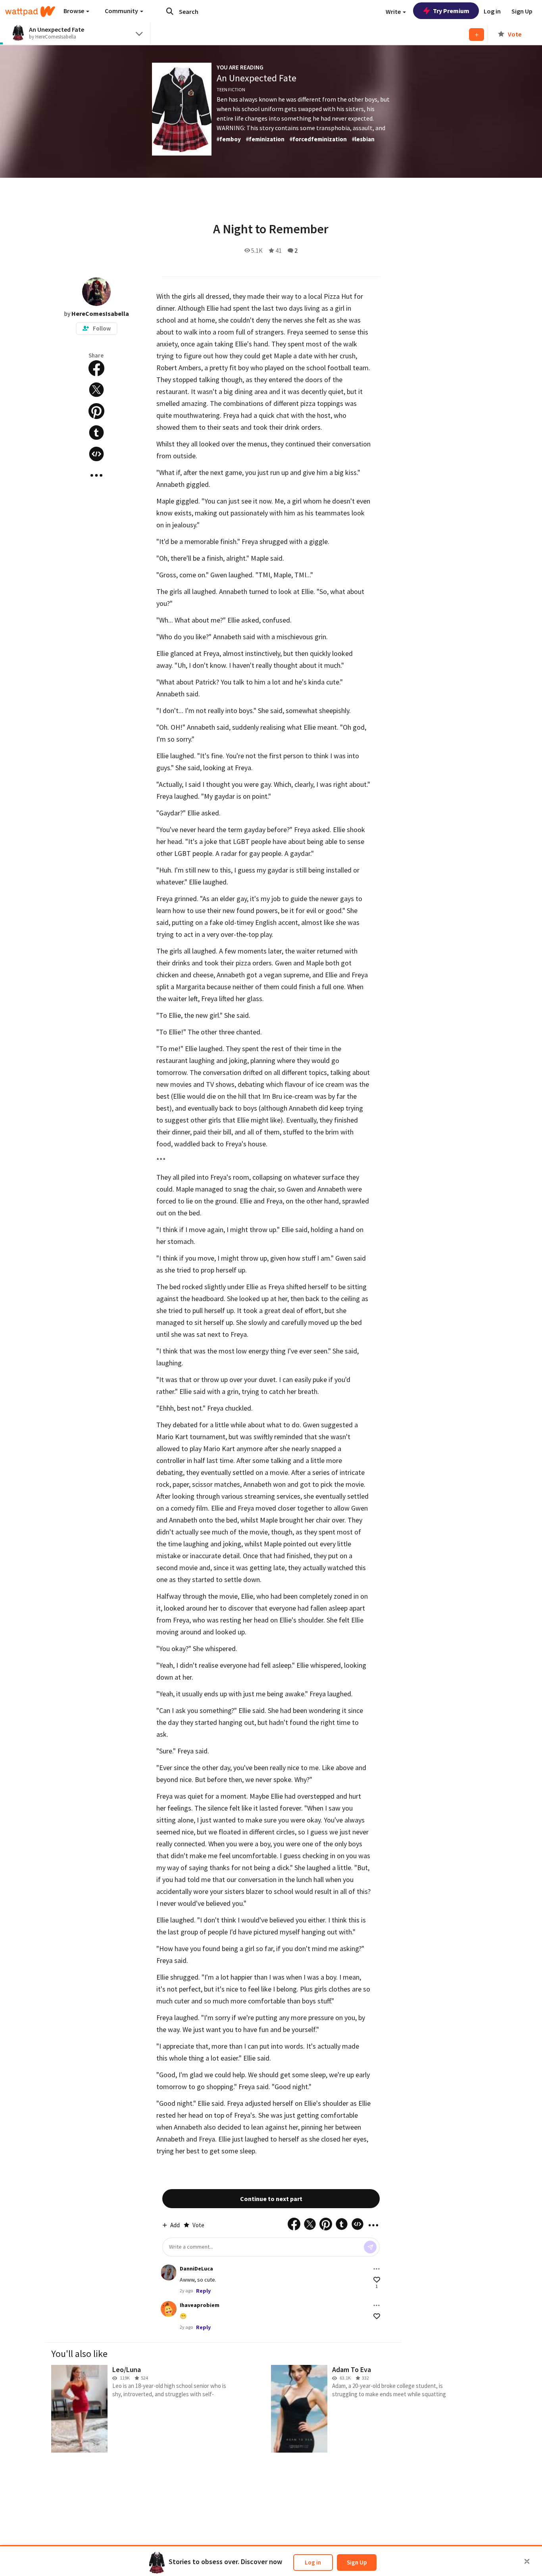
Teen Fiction (231, 89)
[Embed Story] (96, 454)
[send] (370, 2247)
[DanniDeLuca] (169, 2272)
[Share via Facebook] (96, 368)
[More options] (377, 2269)
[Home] (30, 12)
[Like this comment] (377, 2280)
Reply (203, 2291)
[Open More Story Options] (96, 475)
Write (394, 12)
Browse (74, 11)
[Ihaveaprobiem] (169, 2309)
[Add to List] (477, 35)
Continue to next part (271, 2199)
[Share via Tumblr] (96, 433)
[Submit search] (170, 11)
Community (122, 11)
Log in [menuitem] (492, 11)
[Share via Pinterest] (96, 411)
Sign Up (357, 2562)
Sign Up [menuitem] (522, 11)
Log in (313, 2562)
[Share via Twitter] (96, 390)
